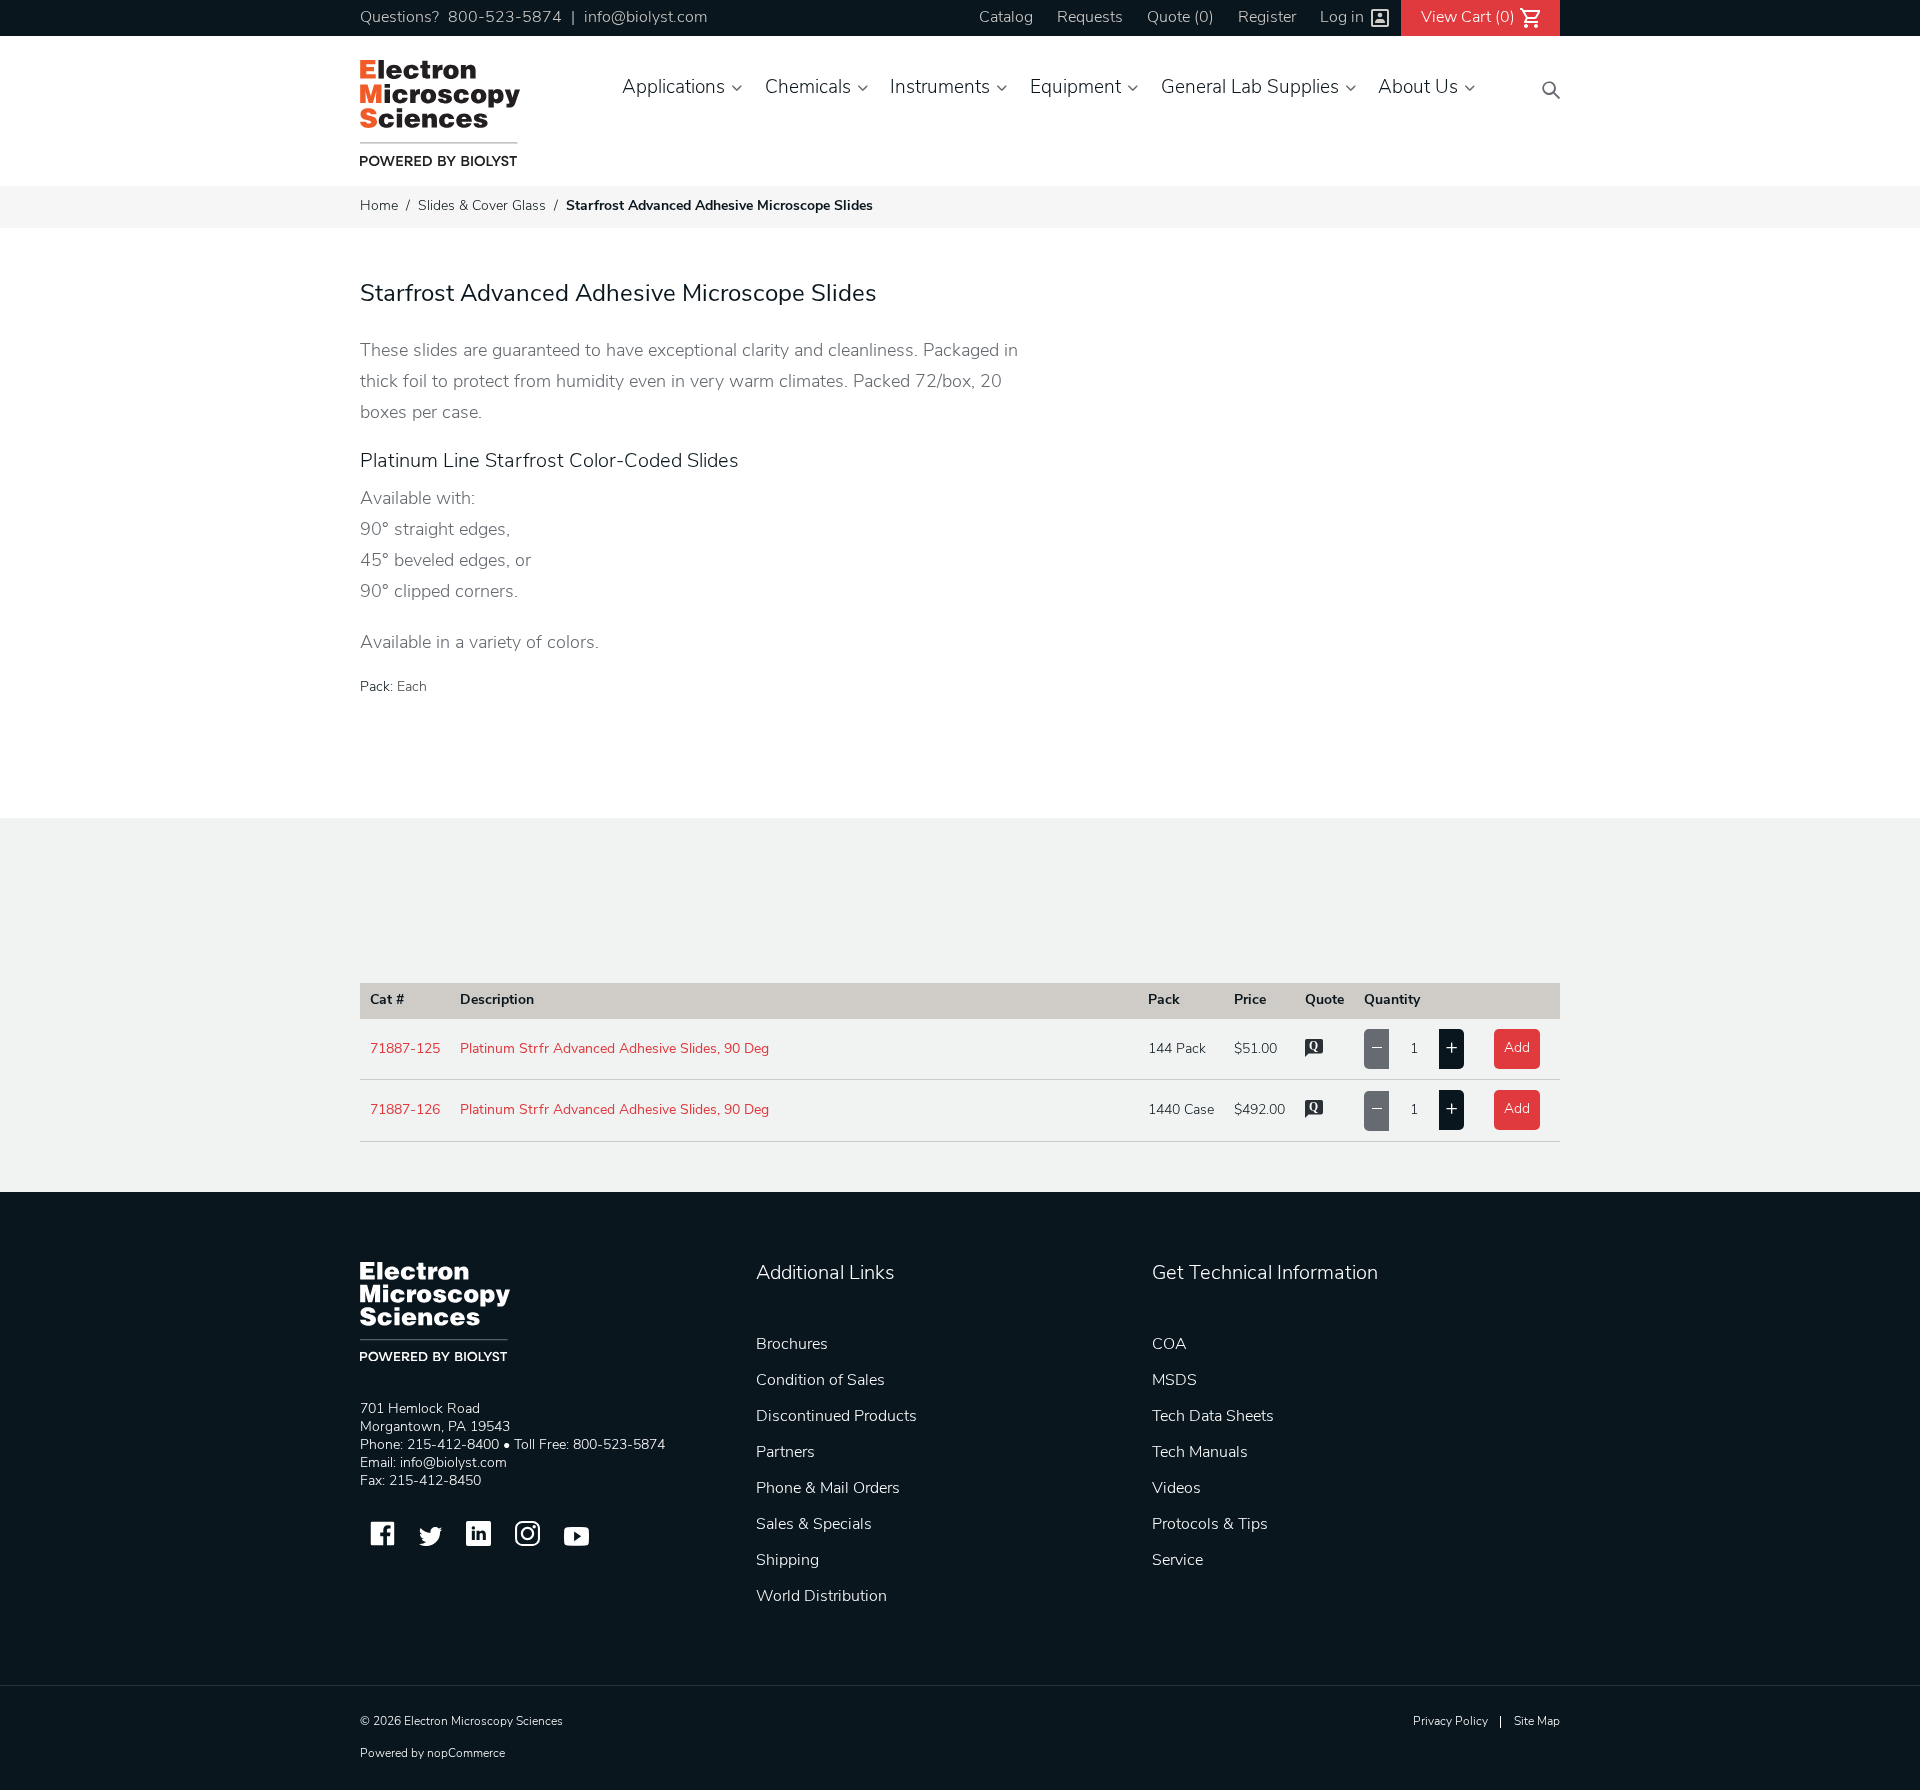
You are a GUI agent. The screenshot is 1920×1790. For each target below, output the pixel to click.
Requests (1090, 18)
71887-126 (405, 1110)
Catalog (1006, 18)
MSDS (1174, 1381)
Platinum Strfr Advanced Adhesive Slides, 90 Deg (614, 1049)
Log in (1342, 18)
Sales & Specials (814, 1525)
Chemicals (808, 88)
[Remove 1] (1376, 1049)
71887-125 (405, 1049)
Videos (1176, 1489)
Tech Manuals (1200, 1453)
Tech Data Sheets (1213, 1417)
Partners (785, 1453)
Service (1177, 1561)
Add (1517, 1048)
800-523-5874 (505, 18)
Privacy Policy (1450, 1722)
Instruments (940, 88)
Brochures (792, 1345)
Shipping (787, 1561)
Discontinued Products (836, 1417)
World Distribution (821, 1597)
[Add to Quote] (1314, 1053)
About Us (1418, 88)
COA (1169, 1345)
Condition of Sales (820, 1381)
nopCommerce (466, 1754)
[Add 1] (1451, 1049)
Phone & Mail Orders (828, 1489)
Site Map (1537, 1722)
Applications (673, 88)
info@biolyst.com (645, 18)
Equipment (1075, 88)
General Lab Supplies (1250, 88)
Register (1267, 18)
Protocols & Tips (1210, 1525)
